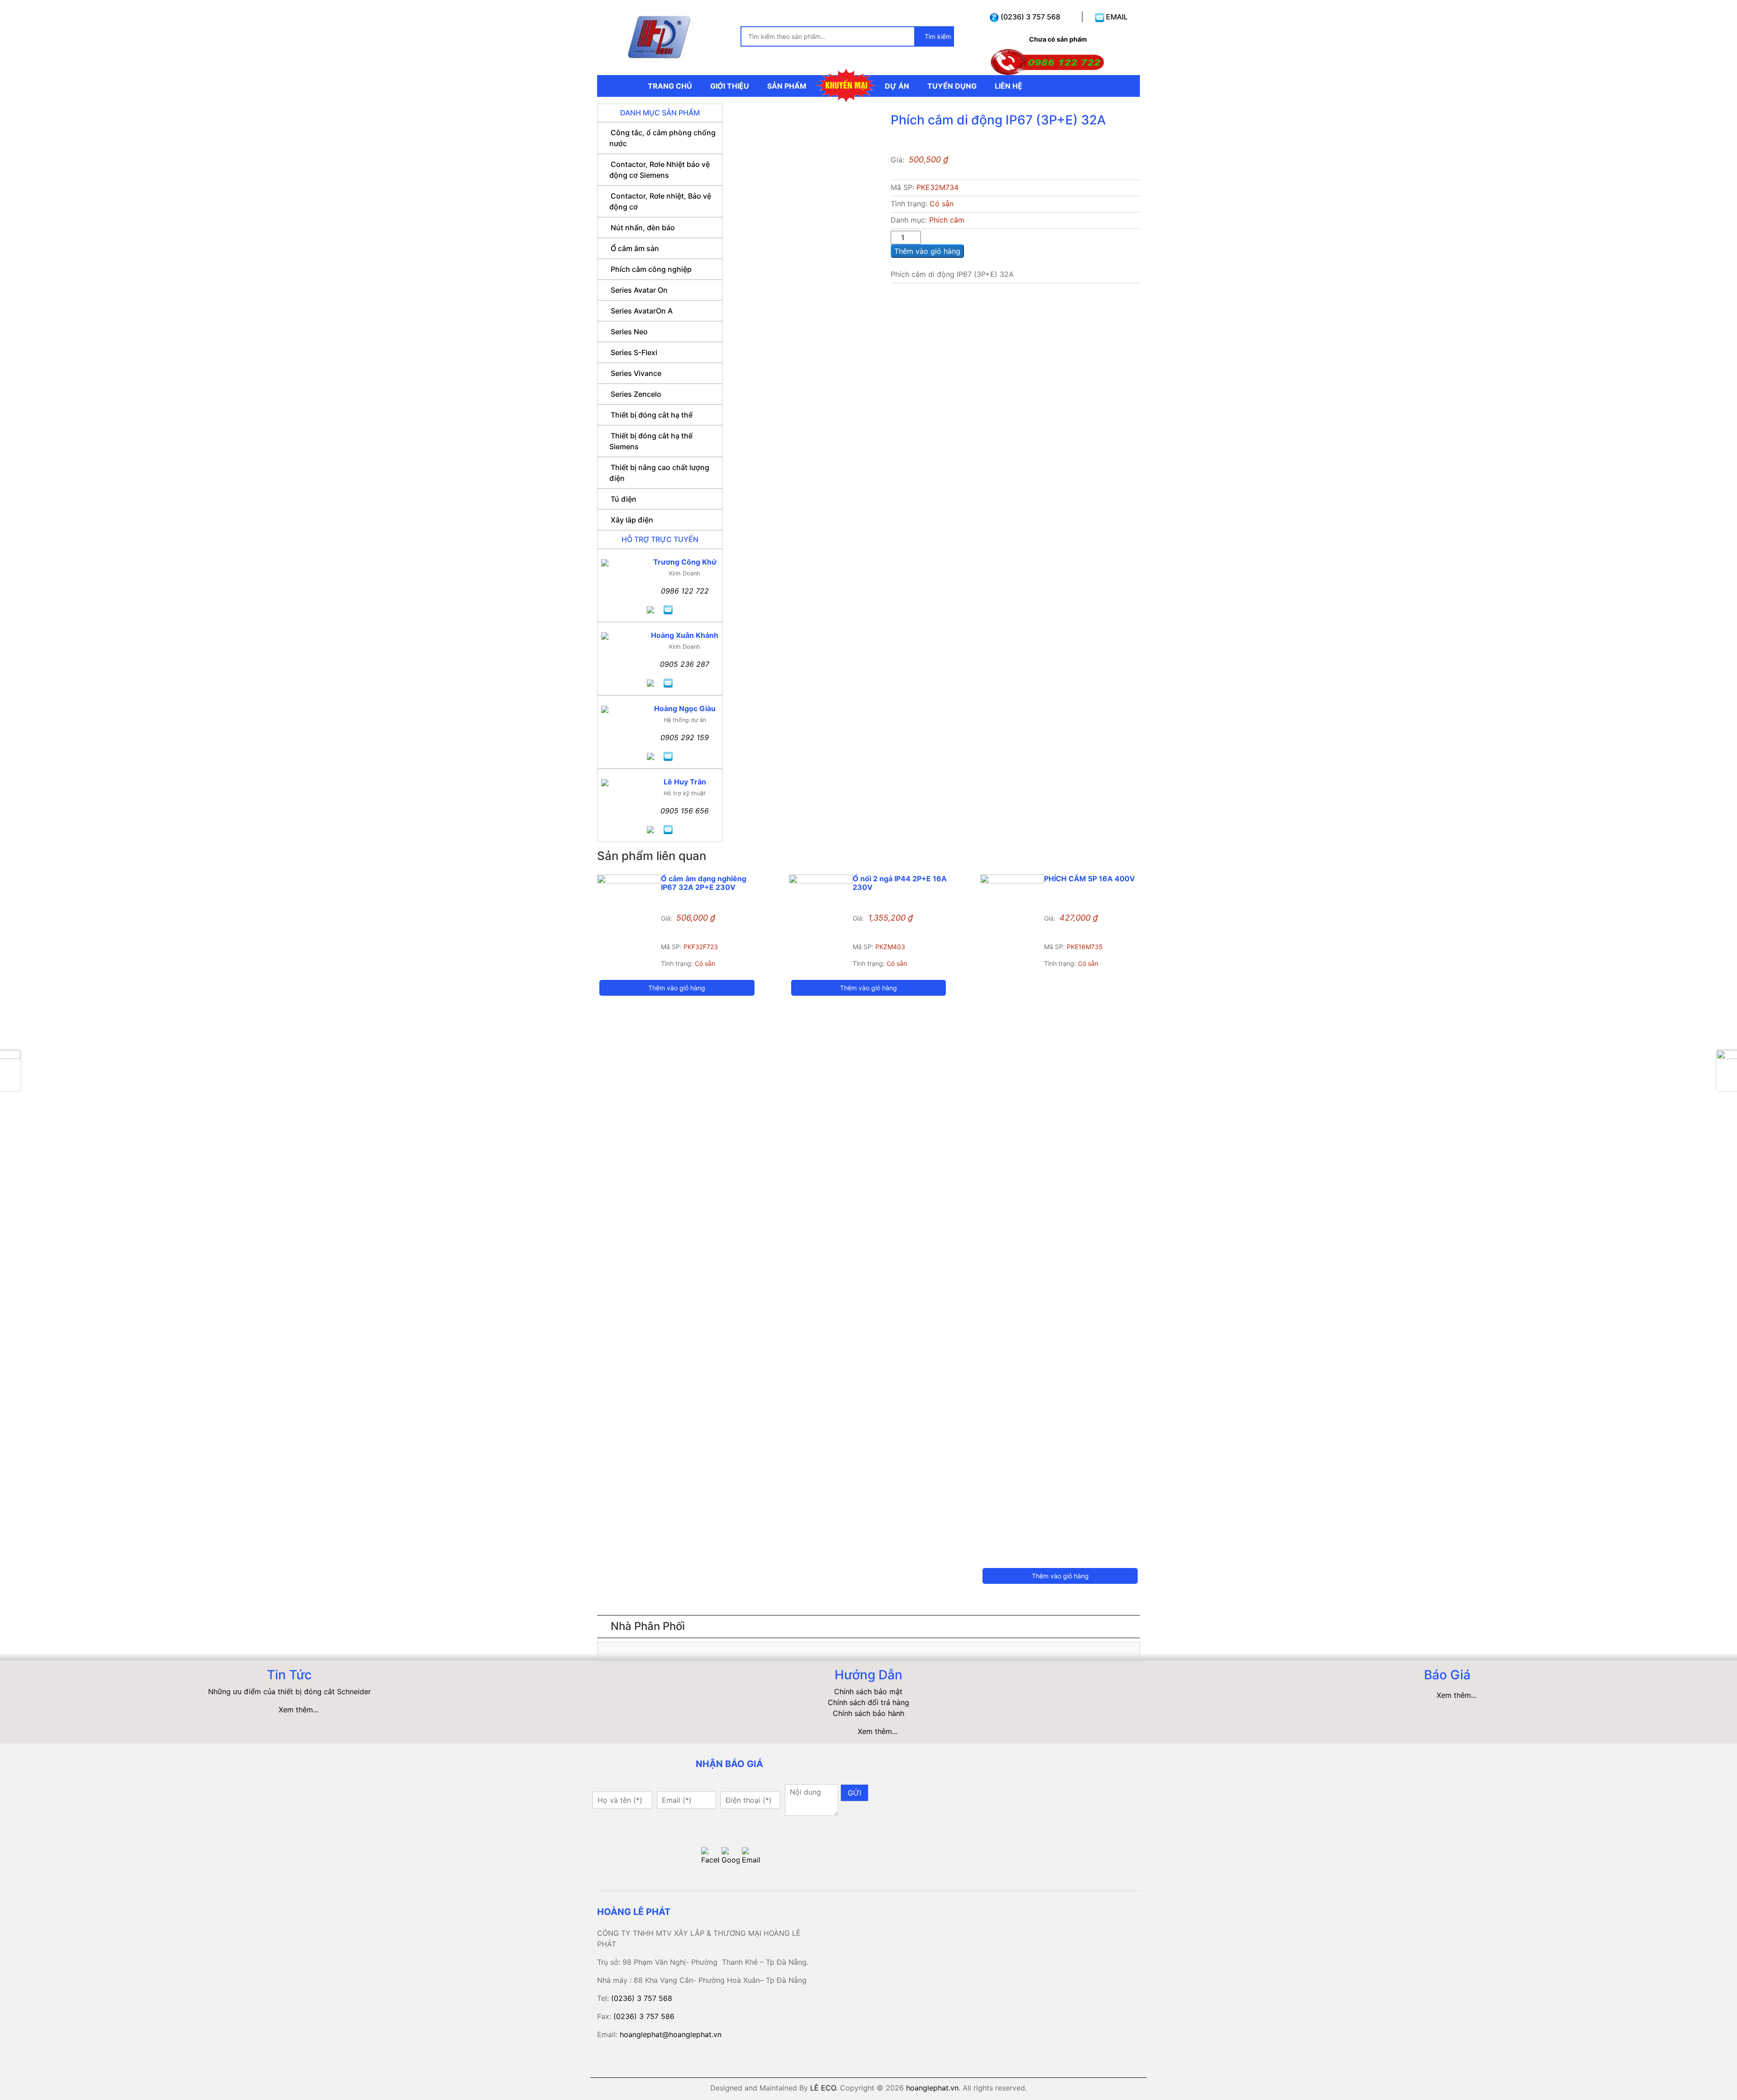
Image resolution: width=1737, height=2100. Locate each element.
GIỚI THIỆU (730, 86)
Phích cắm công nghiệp (651, 269)
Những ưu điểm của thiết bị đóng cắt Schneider (289, 1691)
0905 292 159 (685, 737)
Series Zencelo (636, 394)
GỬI (854, 1793)
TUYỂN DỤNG (952, 86)
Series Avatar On (639, 290)
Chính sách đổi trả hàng (868, 1702)
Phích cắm (947, 220)
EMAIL (1116, 17)
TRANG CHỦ (670, 86)
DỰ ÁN (897, 86)
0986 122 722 (685, 591)
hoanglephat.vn (932, 2088)
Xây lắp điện (632, 520)
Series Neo (629, 332)
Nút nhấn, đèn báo (643, 228)
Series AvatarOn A (642, 311)
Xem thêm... (299, 1710)
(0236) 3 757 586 (644, 2016)
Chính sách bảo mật (868, 1691)
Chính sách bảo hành (868, 1713)
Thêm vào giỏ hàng (927, 251)
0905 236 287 (685, 664)
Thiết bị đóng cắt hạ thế (652, 415)
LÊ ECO (823, 2088)
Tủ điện (624, 499)
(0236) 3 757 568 (1030, 17)
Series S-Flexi (634, 352)
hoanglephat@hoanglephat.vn (671, 2034)
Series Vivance (636, 373)
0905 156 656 (685, 811)
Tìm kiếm (937, 36)
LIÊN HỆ (1009, 86)
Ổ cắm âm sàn (635, 248)
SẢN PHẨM (787, 86)
